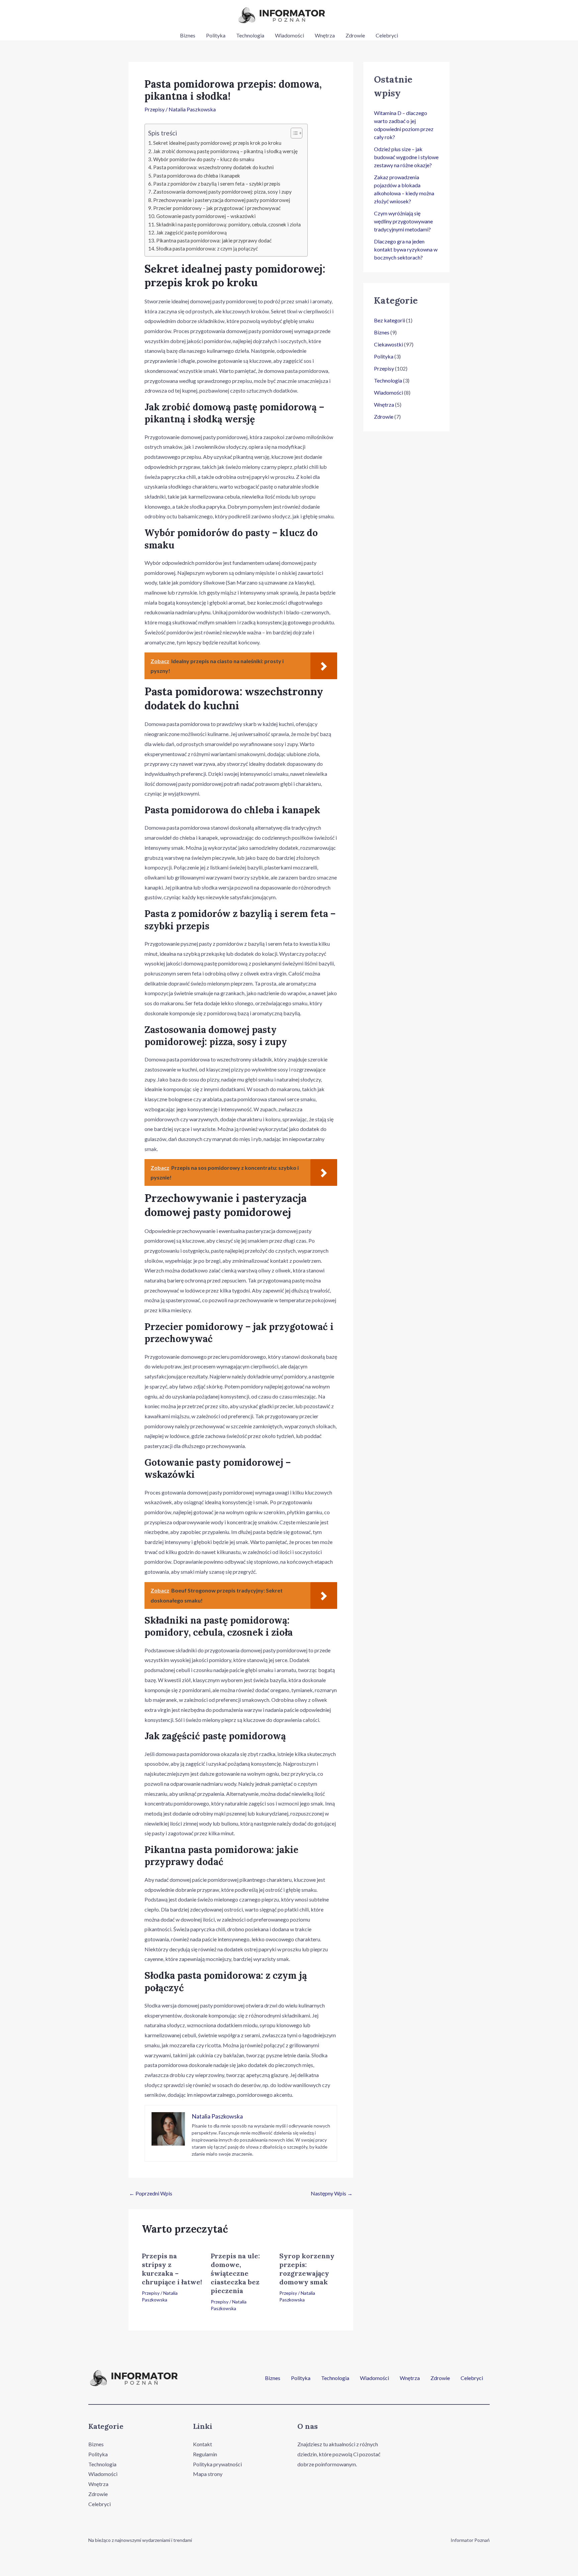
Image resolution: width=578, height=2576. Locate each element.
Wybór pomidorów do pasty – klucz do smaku (204, 159)
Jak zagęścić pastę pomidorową (191, 232)
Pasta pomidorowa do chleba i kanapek (197, 176)
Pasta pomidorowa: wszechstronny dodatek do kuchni (213, 167)
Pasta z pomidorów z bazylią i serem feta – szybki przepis (217, 184)
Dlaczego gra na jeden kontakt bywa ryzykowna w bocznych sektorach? (406, 249)
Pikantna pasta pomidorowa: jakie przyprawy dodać (214, 240)
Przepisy (155, 109)
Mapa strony (208, 2474)
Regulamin (205, 2454)
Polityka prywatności (217, 2464)
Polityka (216, 35)
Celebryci (387, 35)
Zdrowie (355, 35)
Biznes (188, 35)
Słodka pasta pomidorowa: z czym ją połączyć (207, 248)
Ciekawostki (389, 344)
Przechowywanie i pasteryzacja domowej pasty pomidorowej (222, 200)
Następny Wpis (332, 2193)
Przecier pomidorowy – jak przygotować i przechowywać (217, 208)
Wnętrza (325, 35)
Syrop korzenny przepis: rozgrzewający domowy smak (307, 2269)
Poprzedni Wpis (151, 2193)
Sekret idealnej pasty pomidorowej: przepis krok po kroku (217, 143)
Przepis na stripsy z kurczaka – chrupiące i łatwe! (172, 2269)
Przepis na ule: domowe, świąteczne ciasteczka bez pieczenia (235, 2273)
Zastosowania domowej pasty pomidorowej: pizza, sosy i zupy (222, 192)
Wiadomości (290, 35)
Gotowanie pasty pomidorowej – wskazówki (206, 216)
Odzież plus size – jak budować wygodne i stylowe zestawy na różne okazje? (406, 157)
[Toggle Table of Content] (293, 133)
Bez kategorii (390, 320)
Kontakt (203, 2444)
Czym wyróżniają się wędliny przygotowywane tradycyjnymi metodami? (403, 221)
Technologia (250, 35)
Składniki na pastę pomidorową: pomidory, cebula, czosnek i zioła (228, 224)
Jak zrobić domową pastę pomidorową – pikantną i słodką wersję (225, 151)
